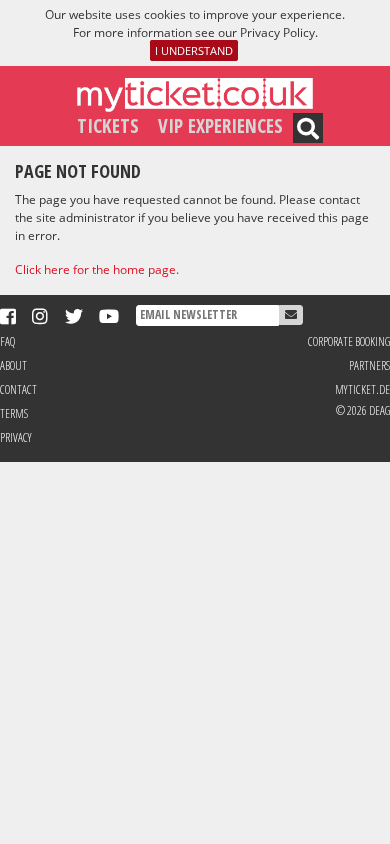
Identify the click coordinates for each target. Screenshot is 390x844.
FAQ (7, 341)
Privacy (16, 437)
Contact (18, 389)
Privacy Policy (277, 32)
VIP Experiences (220, 125)
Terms (14, 413)
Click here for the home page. (97, 269)
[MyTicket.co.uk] (195, 93)
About (13, 365)
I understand (194, 50)
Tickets (108, 125)
